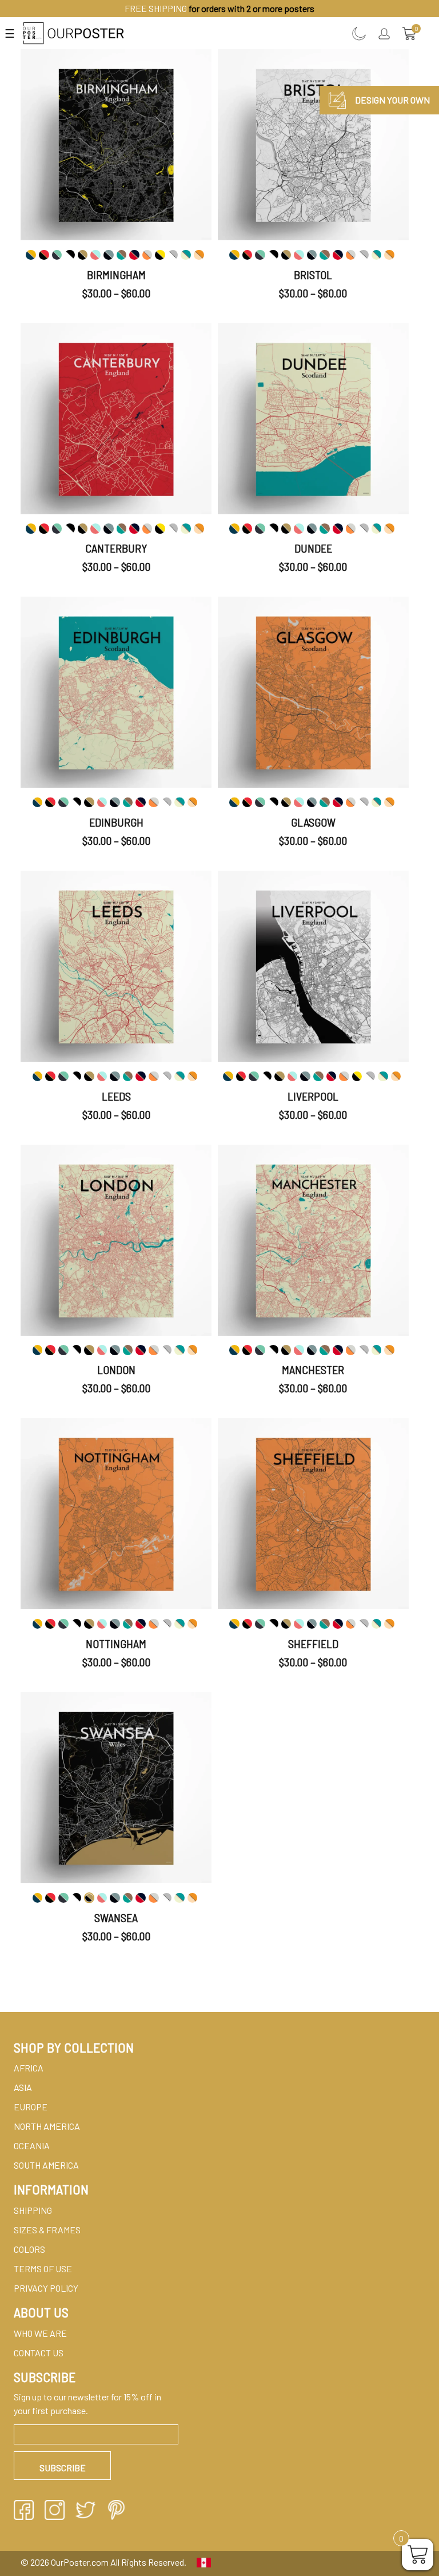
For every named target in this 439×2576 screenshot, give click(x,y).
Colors (29, 2249)
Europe (31, 2107)
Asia (23, 2087)
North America (47, 2126)
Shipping (33, 2210)
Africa (29, 2068)
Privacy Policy (46, 2288)
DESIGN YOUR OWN (392, 100)
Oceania (32, 2146)
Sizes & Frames (47, 2230)
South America (46, 2165)
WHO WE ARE (40, 2333)
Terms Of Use (43, 2269)
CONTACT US (39, 2353)
